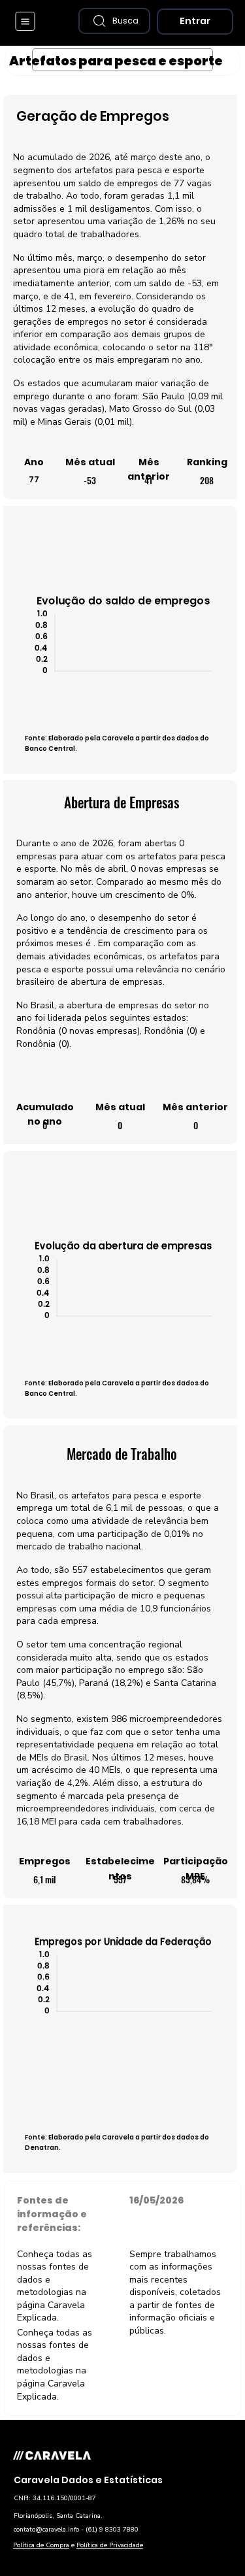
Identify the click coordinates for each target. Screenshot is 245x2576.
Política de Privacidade (110, 2545)
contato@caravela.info (46, 2530)
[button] (114, 21)
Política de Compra (41, 2545)
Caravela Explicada (51, 2312)
